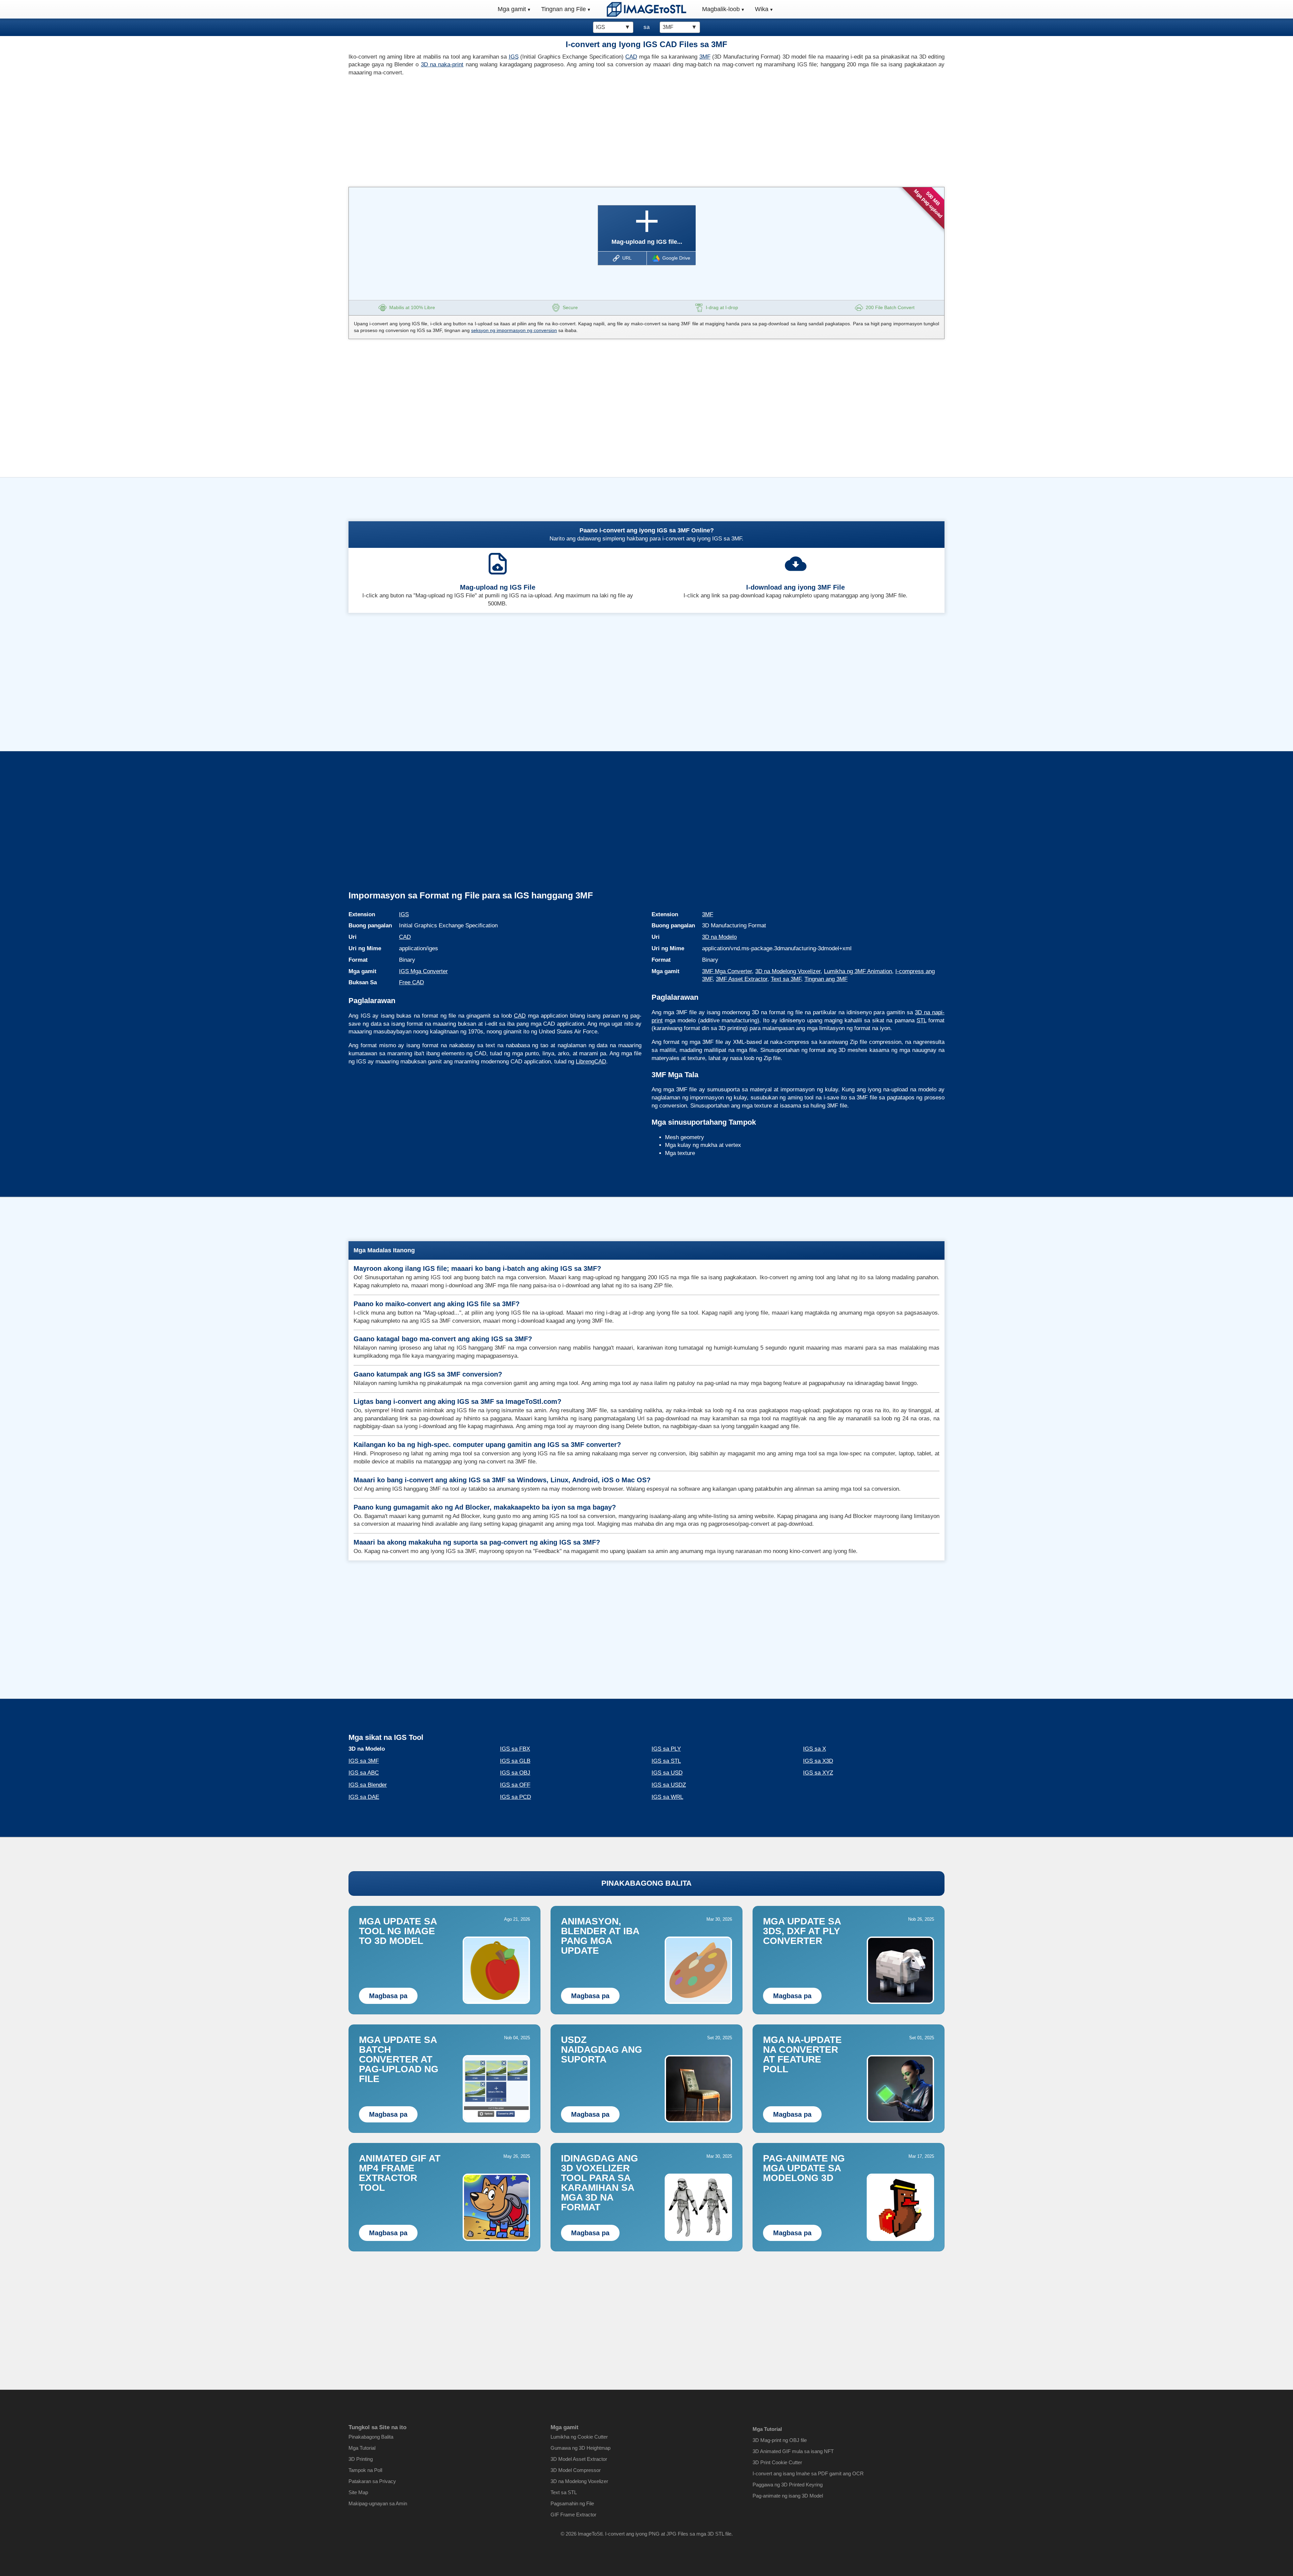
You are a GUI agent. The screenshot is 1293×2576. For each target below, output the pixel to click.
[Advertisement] (495, 130)
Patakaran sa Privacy (372, 2481)
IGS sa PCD (516, 1797)
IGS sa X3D (818, 1761)
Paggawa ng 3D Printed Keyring (788, 2485)
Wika (762, 9)
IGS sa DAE (364, 1797)
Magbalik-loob (721, 9)
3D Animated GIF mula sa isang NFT (793, 2451)
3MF (705, 57)
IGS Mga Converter (423, 971)
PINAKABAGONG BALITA (646, 1883)
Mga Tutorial (362, 2448)
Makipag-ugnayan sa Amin (378, 2503)
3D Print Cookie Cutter (777, 2462)
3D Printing (361, 2459)
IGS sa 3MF (364, 1761)
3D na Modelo (719, 937)
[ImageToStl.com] (646, 9)
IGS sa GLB (515, 1761)
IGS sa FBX (515, 1749)
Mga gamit (512, 9)
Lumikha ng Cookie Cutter (579, 2437)
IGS (514, 57)
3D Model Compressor (576, 2470)
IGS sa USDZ (669, 1785)
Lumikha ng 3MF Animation (858, 971)
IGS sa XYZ (818, 1773)
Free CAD (411, 982)
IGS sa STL (666, 1761)
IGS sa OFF (515, 1785)
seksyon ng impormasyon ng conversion (514, 330)
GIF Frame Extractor (573, 2515)
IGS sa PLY (666, 1749)
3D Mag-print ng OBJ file (780, 2440)
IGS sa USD (667, 1773)
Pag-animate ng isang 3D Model (788, 2496)
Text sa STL (564, 2492)
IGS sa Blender (368, 1785)
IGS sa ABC (364, 1773)
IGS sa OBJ (515, 1773)
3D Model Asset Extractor (579, 2459)
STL (921, 1020)
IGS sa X (815, 1749)
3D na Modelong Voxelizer (788, 971)
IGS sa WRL (667, 1797)
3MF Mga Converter (727, 971)
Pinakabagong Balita (371, 2437)
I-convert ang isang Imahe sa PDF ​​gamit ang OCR (808, 2473)
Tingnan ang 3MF (826, 979)
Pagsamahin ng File (572, 2503)
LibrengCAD (591, 1062)
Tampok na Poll (365, 2470)
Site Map (358, 2492)
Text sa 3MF (786, 979)
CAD (631, 57)
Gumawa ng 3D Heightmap (581, 2448)
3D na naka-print (442, 64)
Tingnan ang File (563, 9)
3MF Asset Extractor (742, 979)
